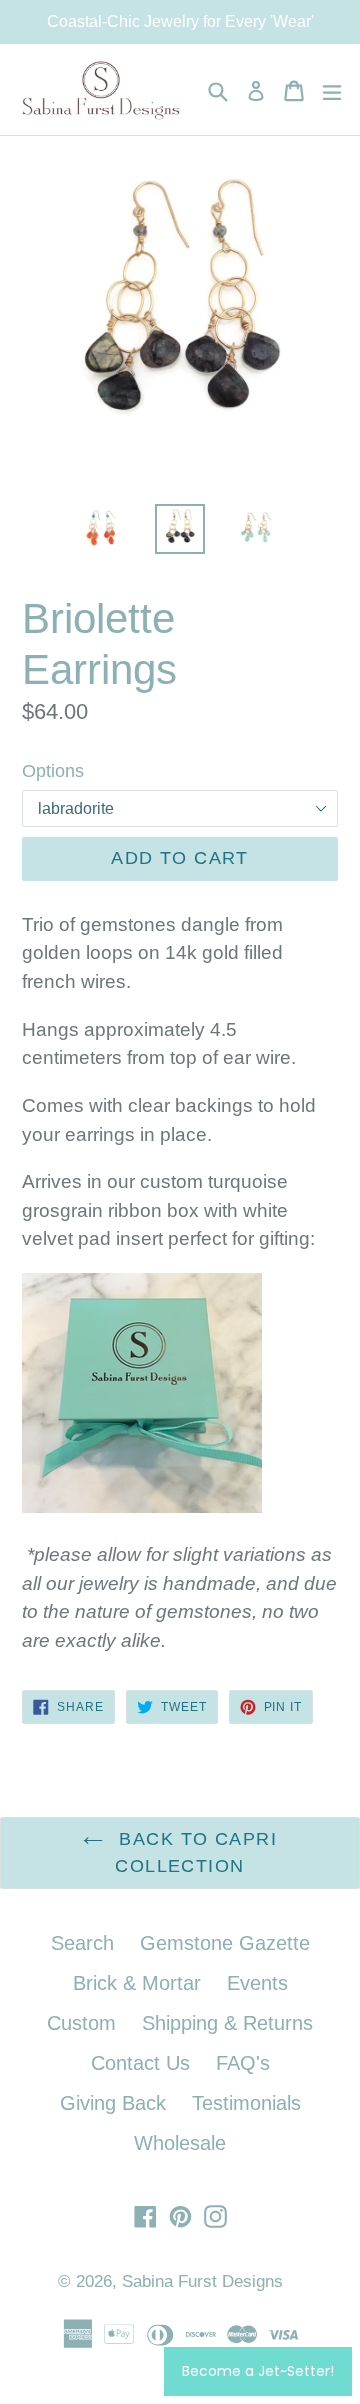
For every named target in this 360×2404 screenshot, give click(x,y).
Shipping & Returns (227, 2023)
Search (82, 1943)
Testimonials (246, 2103)
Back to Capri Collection (195, 1852)
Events (257, 1983)
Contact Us (140, 2063)
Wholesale (180, 2143)
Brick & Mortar (137, 1983)
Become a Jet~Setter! (258, 2371)
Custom (81, 2023)
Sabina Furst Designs (202, 2281)
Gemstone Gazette (225, 1943)
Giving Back (113, 2103)
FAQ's (243, 2063)
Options (53, 771)
